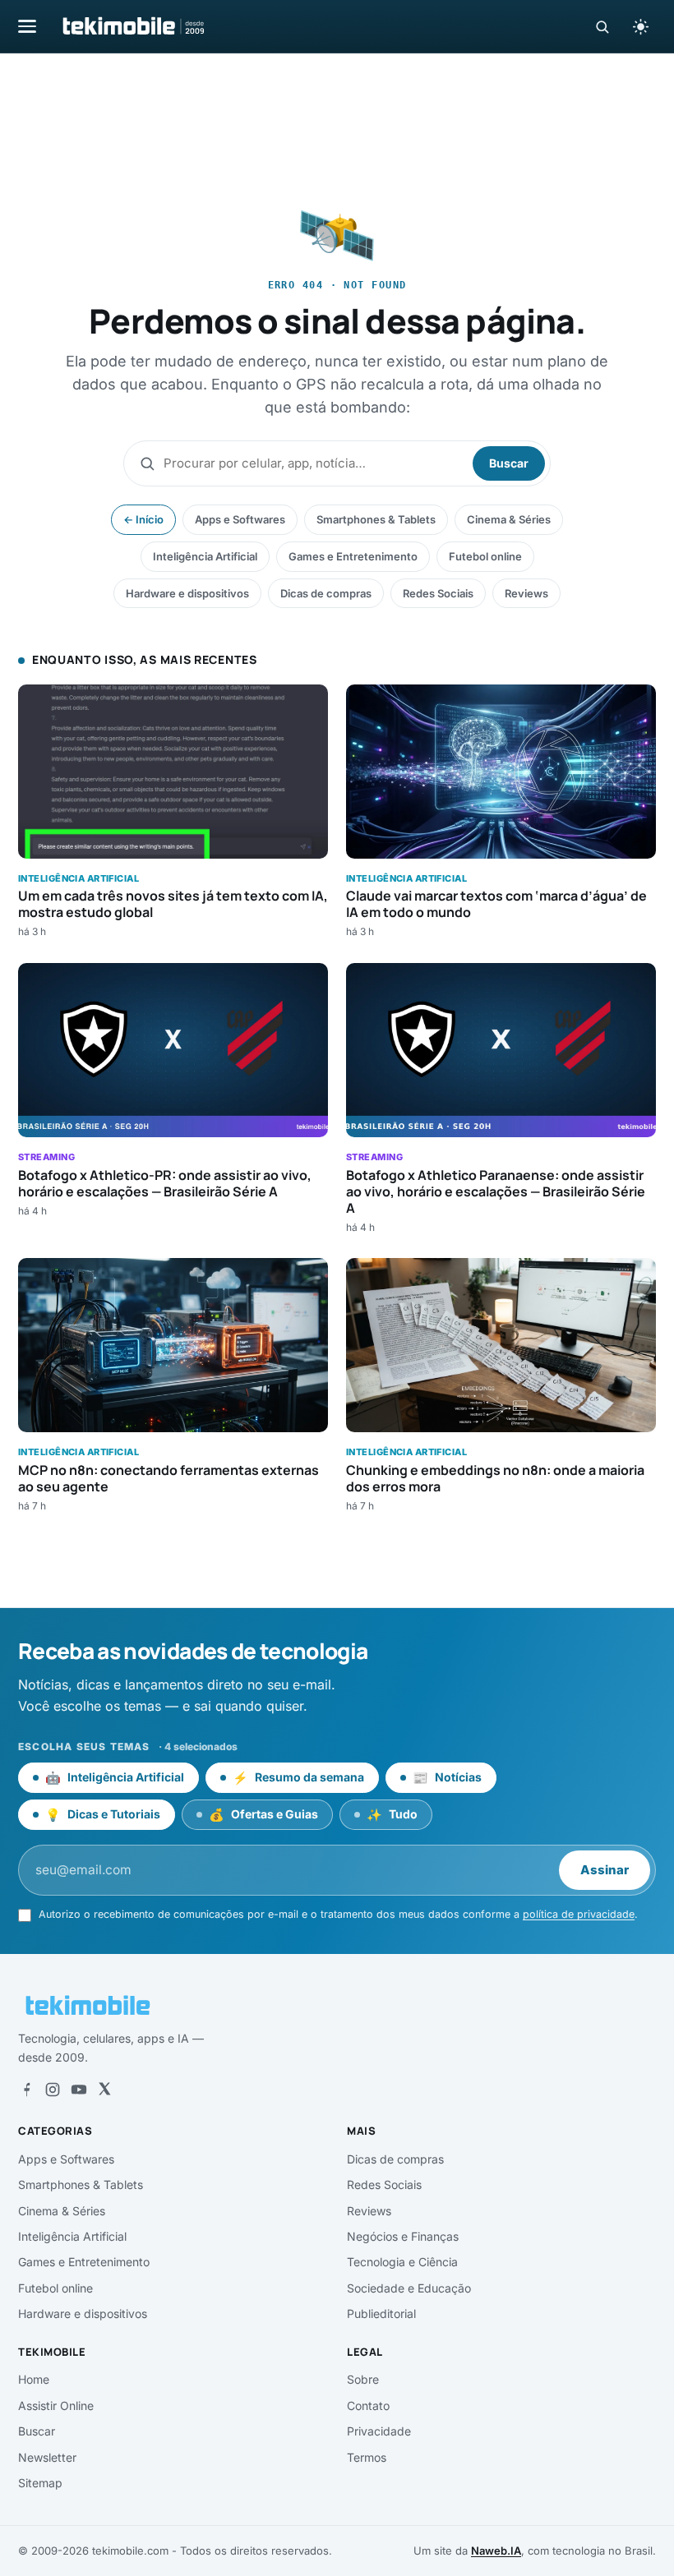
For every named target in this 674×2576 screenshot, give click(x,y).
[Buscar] (602, 27)
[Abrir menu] (27, 26)
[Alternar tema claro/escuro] (640, 26)
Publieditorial (381, 2313)
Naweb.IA (496, 2551)
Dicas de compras (326, 593)
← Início (143, 519)
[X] (104, 2090)
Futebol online (485, 556)
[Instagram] (53, 2090)
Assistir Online (56, 2405)
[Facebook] (26, 2090)
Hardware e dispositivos (187, 593)
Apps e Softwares (240, 519)
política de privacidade (579, 1914)
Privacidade (379, 2431)
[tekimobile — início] (132, 26)
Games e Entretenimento (353, 556)
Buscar (509, 463)
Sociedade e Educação (409, 2288)
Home (34, 2379)
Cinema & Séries (509, 519)
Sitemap (40, 2483)
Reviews (526, 593)
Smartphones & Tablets (376, 519)
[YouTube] (79, 2090)
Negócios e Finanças (403, 2236)
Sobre (363, 2379)
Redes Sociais (438, 593)
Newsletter (47, 2457)
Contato (368, 2405)
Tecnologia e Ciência (402, 2262)
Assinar (605, 1870)
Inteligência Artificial (205, 556)
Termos (367, 2457)
